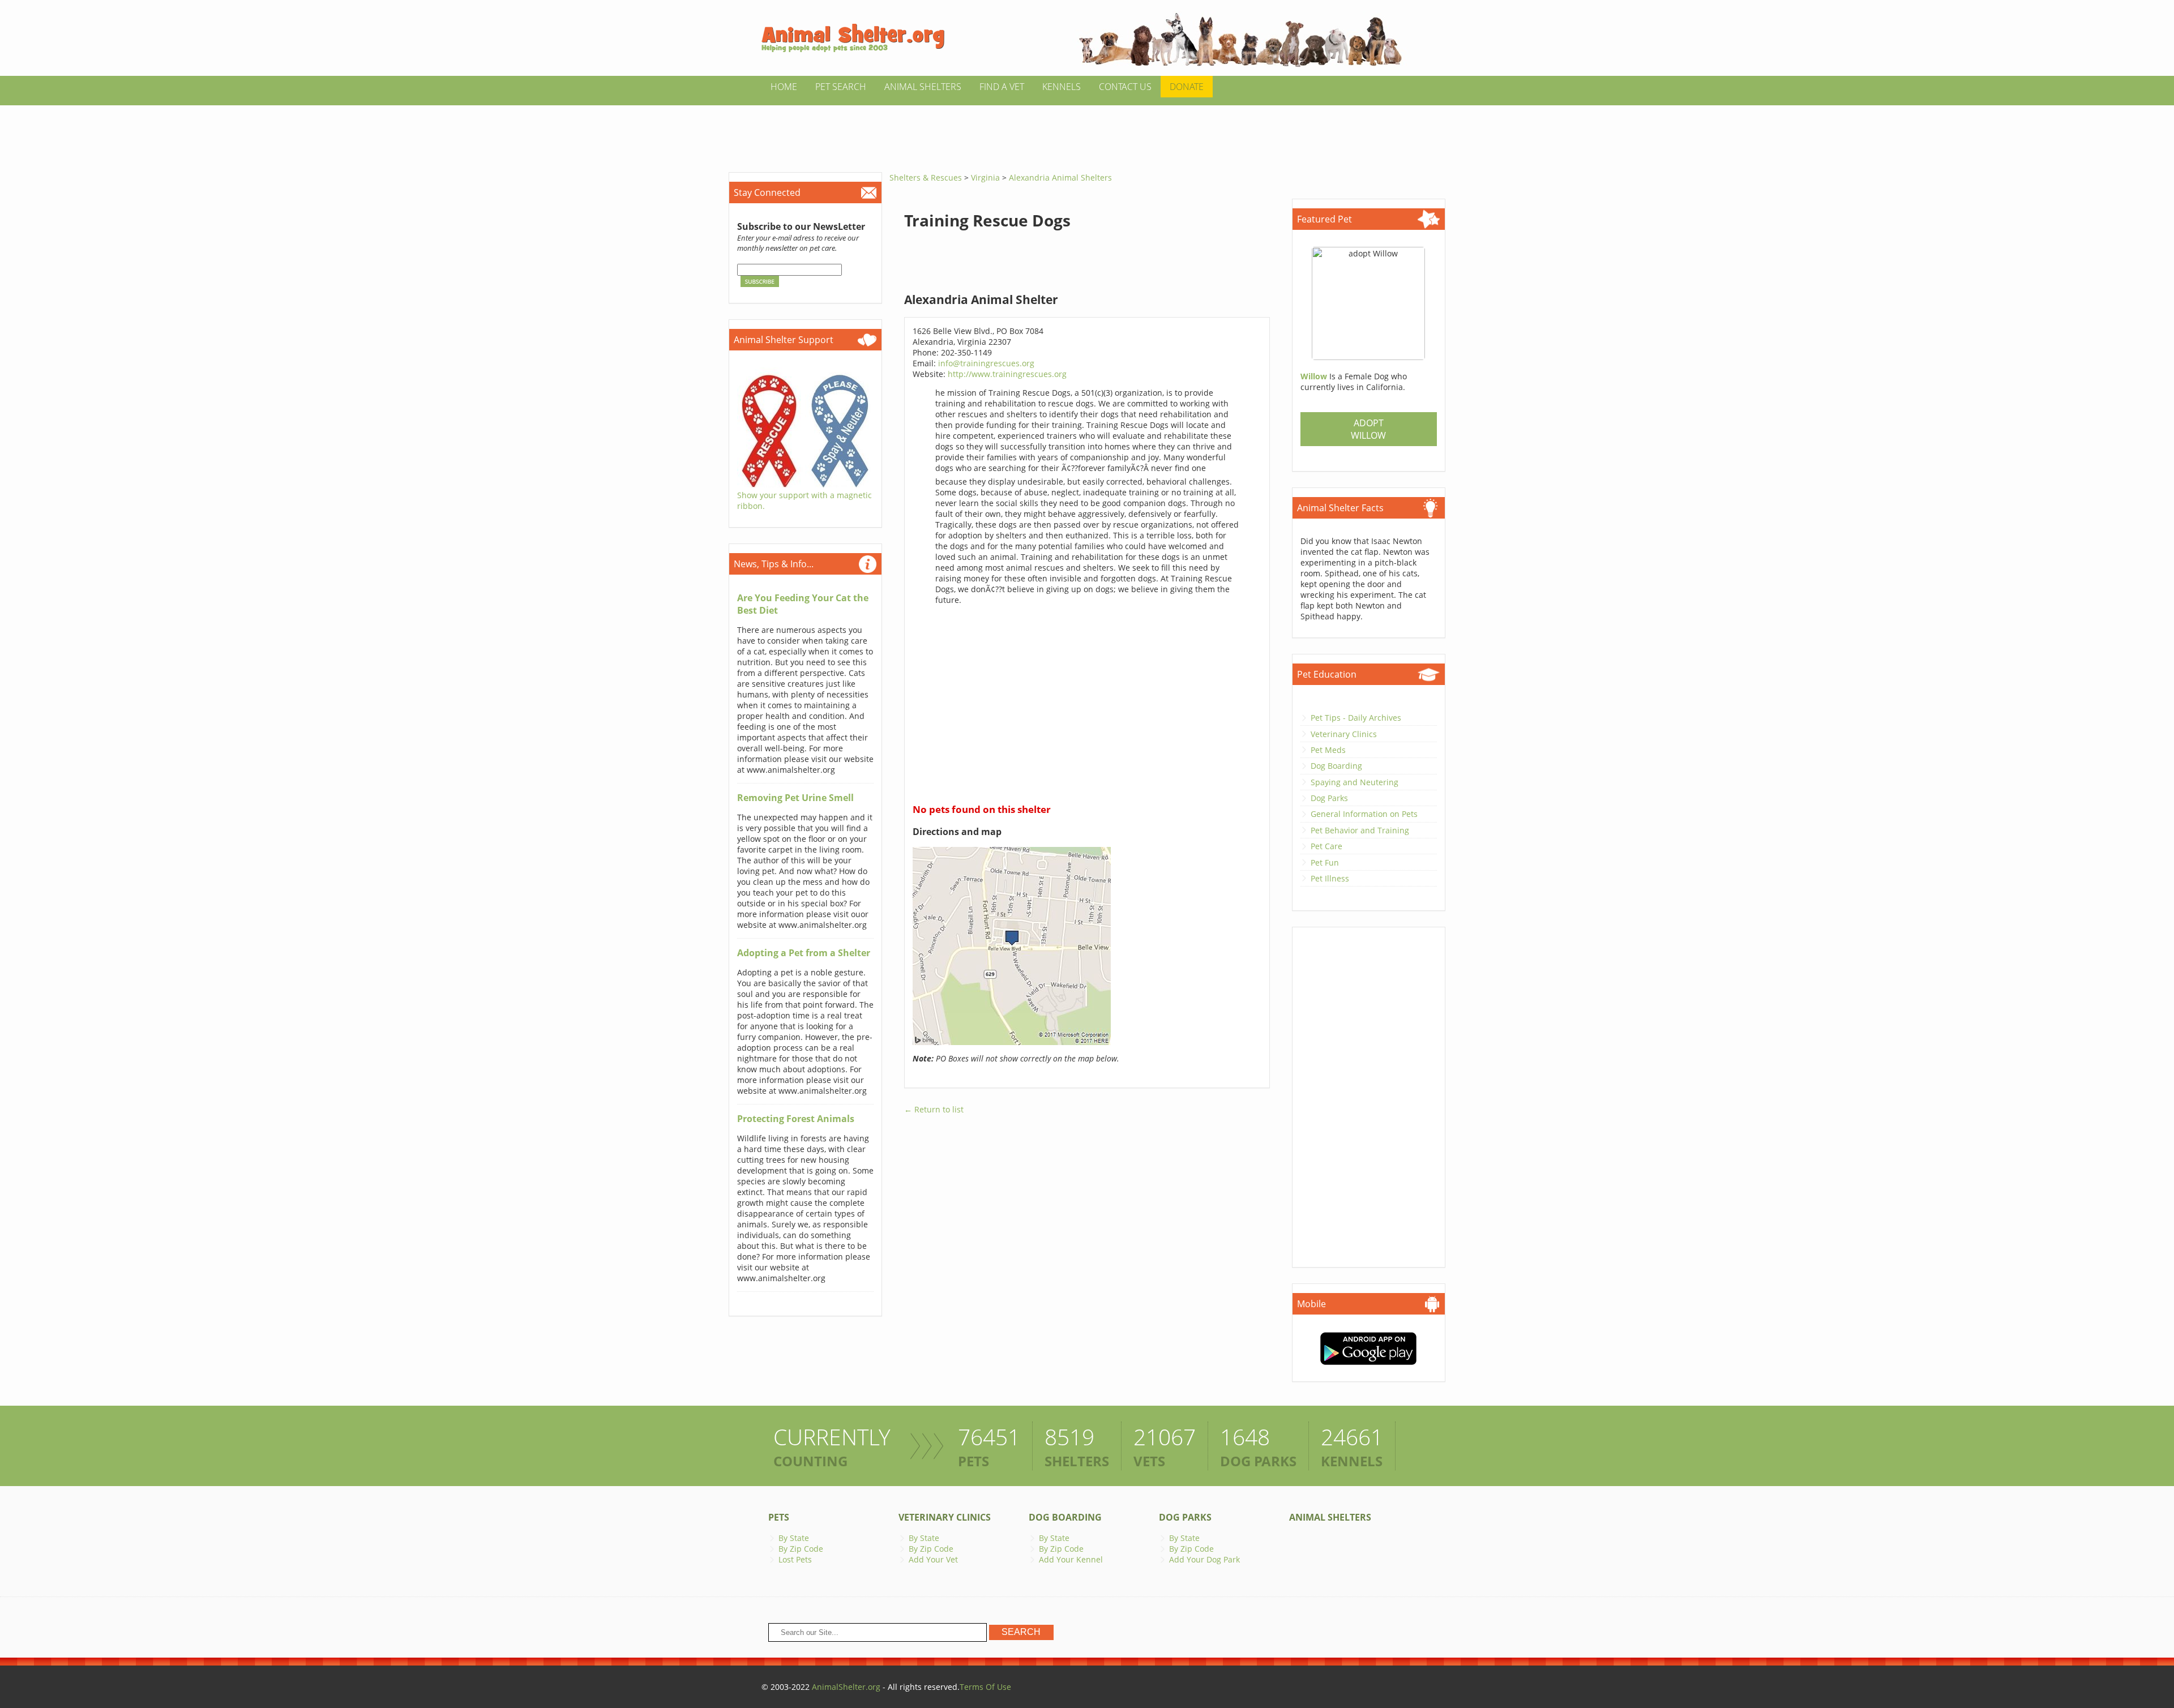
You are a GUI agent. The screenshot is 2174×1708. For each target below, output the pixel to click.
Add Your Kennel (1071, 1559)
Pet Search (841, 87)
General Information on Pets (1364, 814)
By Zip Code (801, 1549)
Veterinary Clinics (1344, 734)
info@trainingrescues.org (986, 363)
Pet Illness (1330, 878)
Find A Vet (1002, 87)
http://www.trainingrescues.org (1007, 374)
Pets (779, 1517)
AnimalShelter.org (846, 1687)
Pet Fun (1325, 862)
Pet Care (1326, 846)
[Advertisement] (1087, 131)
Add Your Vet (933, 1559)
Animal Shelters (923, 87)
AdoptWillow (1368, 429)
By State (794, 1538)
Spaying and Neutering (1355, 782)
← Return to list (934, 1109)
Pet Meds (1328, 750)
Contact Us (1125, 87)
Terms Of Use (985, 1687)
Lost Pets (795, 1559)
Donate (1187, 87)
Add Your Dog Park (1204, 1559)
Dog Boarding (1336, 766)
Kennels (1062, 87)
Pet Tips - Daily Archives (1356, 718)
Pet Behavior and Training (1360, 830)
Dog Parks (1329, 798)
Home (784, 87)
